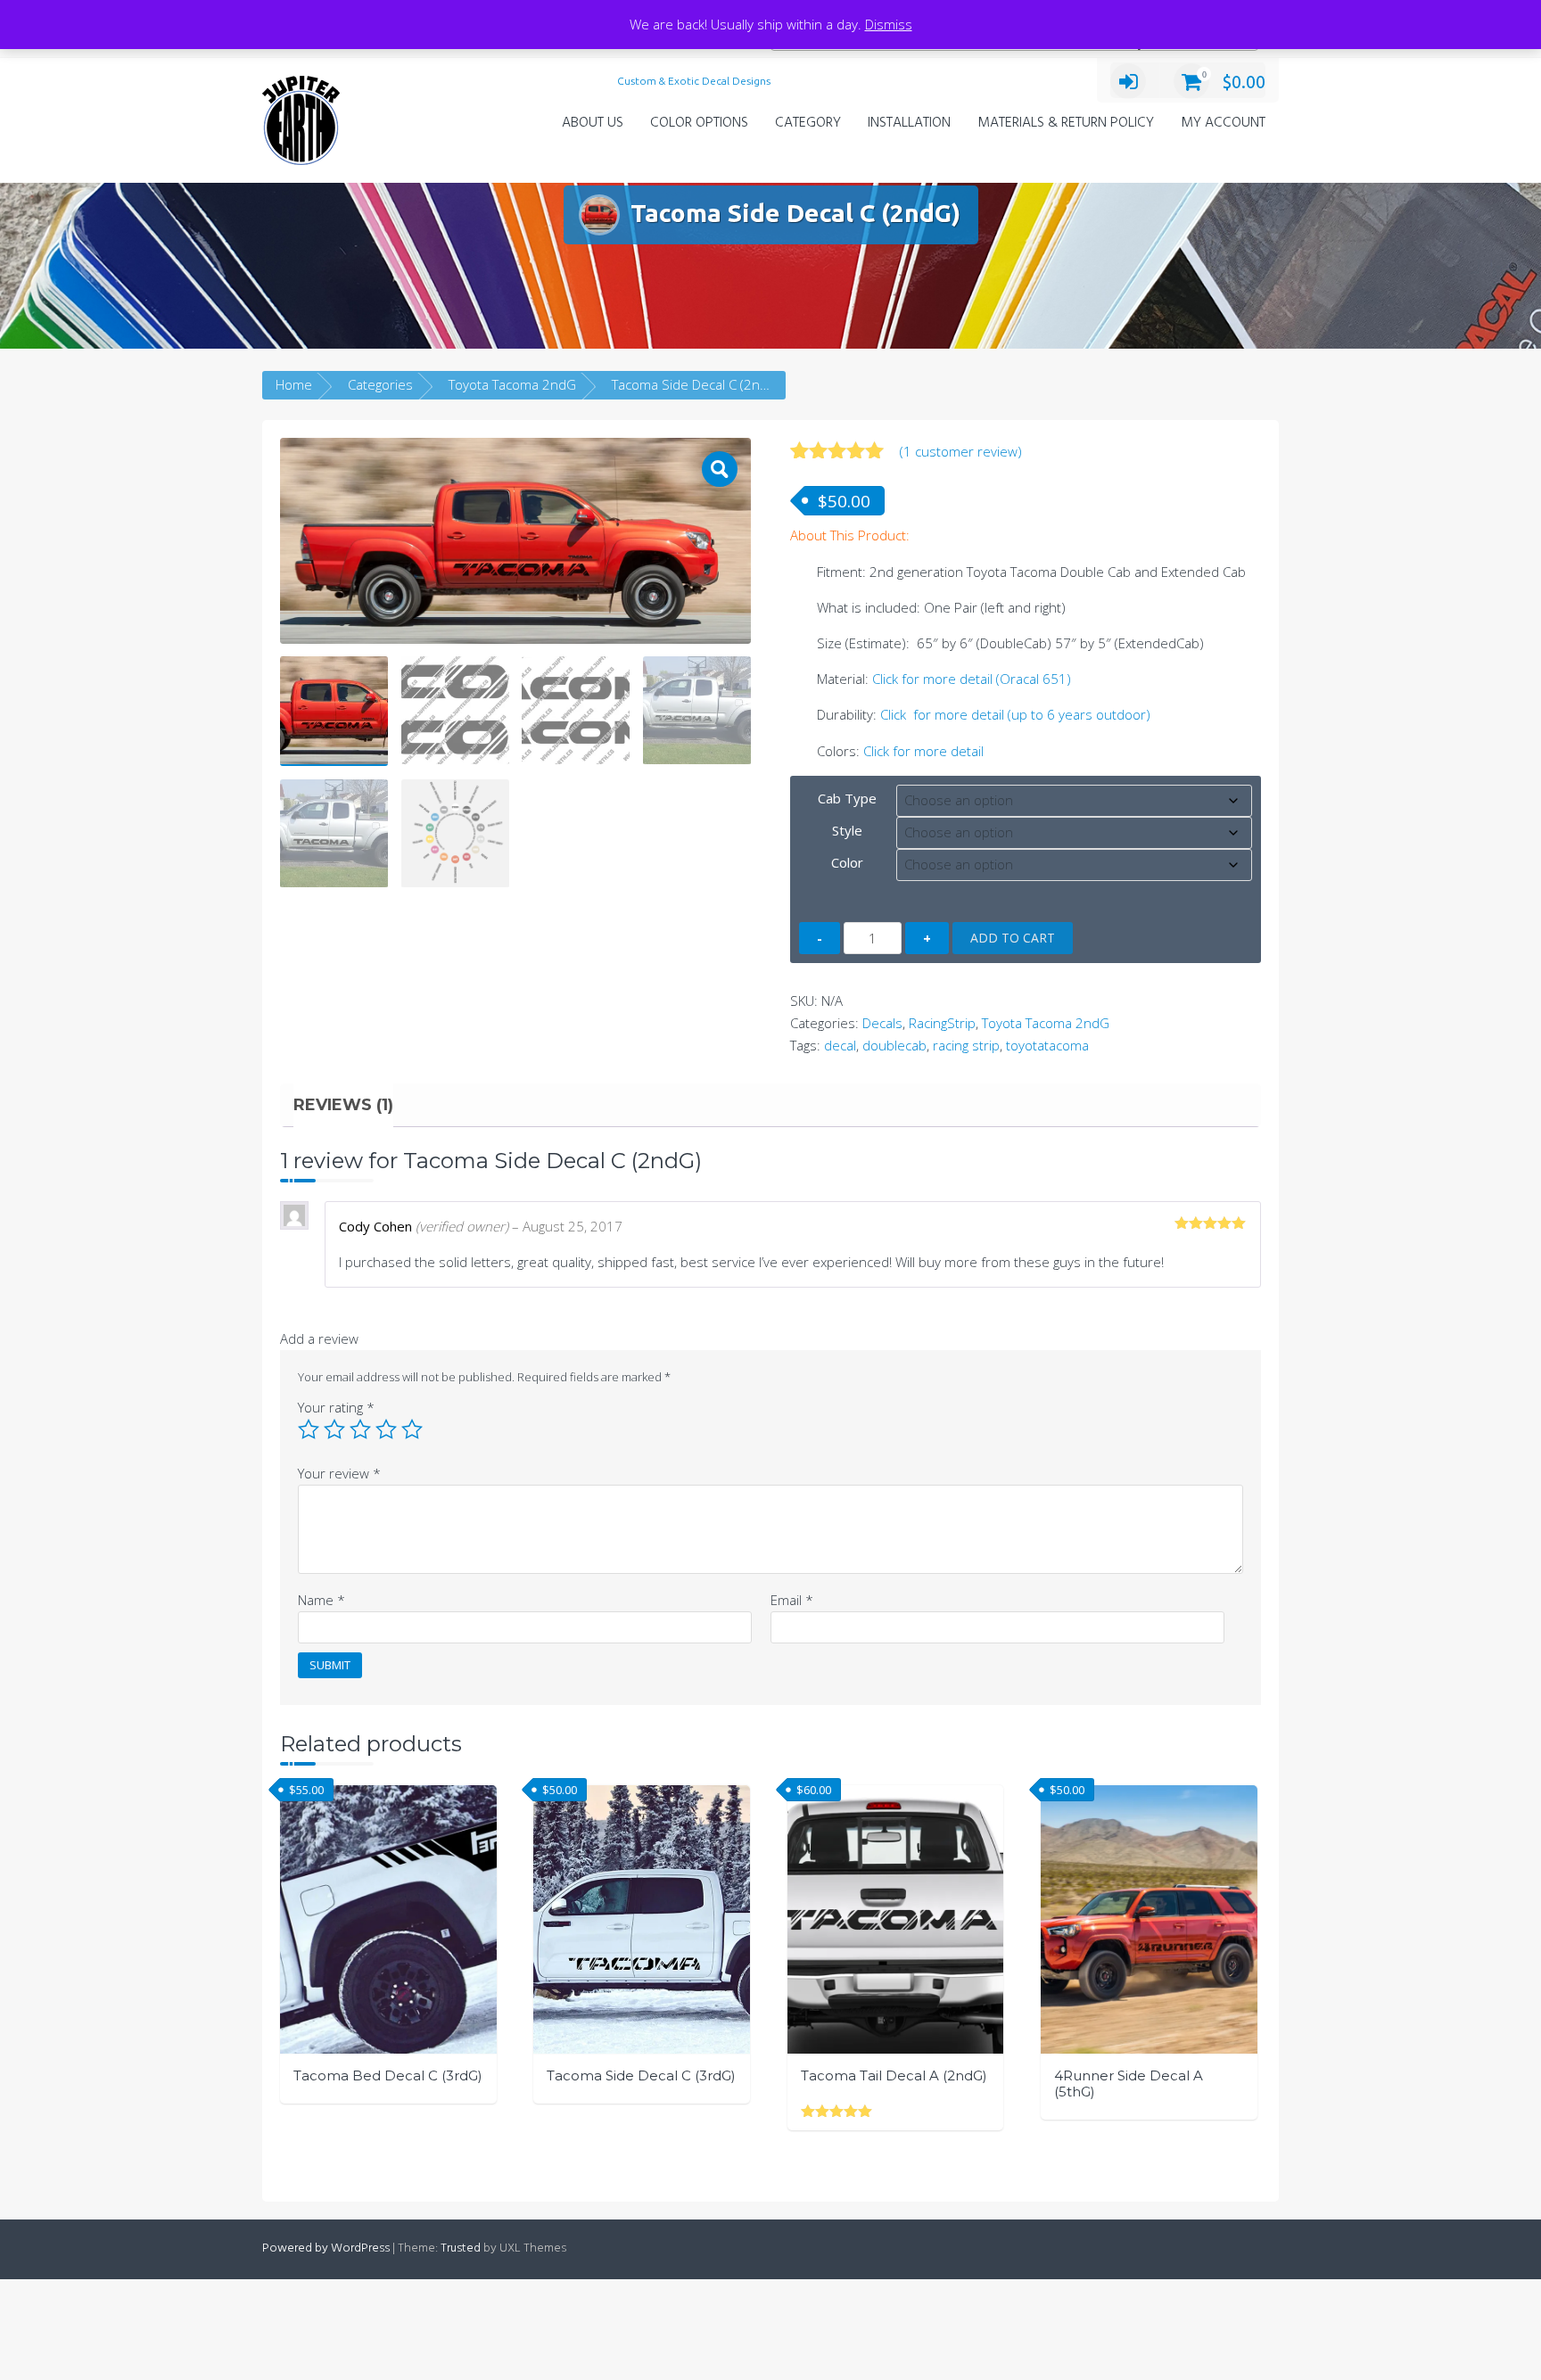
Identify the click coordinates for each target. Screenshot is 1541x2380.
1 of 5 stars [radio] (309, 1429)
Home (294, 384)
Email (792, 1600)
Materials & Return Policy (1066, 123)
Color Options (699, 123)
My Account (1223, 123)
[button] (720, 469)
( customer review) (961, 451)
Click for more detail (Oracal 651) (972, 679)
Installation (909, 123)
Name (321, 1600)
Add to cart (1013, 938)
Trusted (461, 2248)
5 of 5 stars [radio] (412, 1429)
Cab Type (847, 798)
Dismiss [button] (889, 24)
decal (840, 1045)
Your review (339, 1473)
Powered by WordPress (326, 2248)
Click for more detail (923, 751)
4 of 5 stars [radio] (386, 1429)
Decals (882, 1023)
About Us (593, 123)
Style (847, 830)
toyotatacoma (1047, 1045)
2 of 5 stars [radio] (334, 1429)
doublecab (894, 1045)
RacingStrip (942, 1023)
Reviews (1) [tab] (343, 1105)
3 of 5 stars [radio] (360, 1429)
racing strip (966, 1045)
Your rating (336, 1407)
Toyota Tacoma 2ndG (512, 384)
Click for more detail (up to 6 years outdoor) (1015, 714)
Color (847, 862)
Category (808, 123)
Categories (380, 384)
